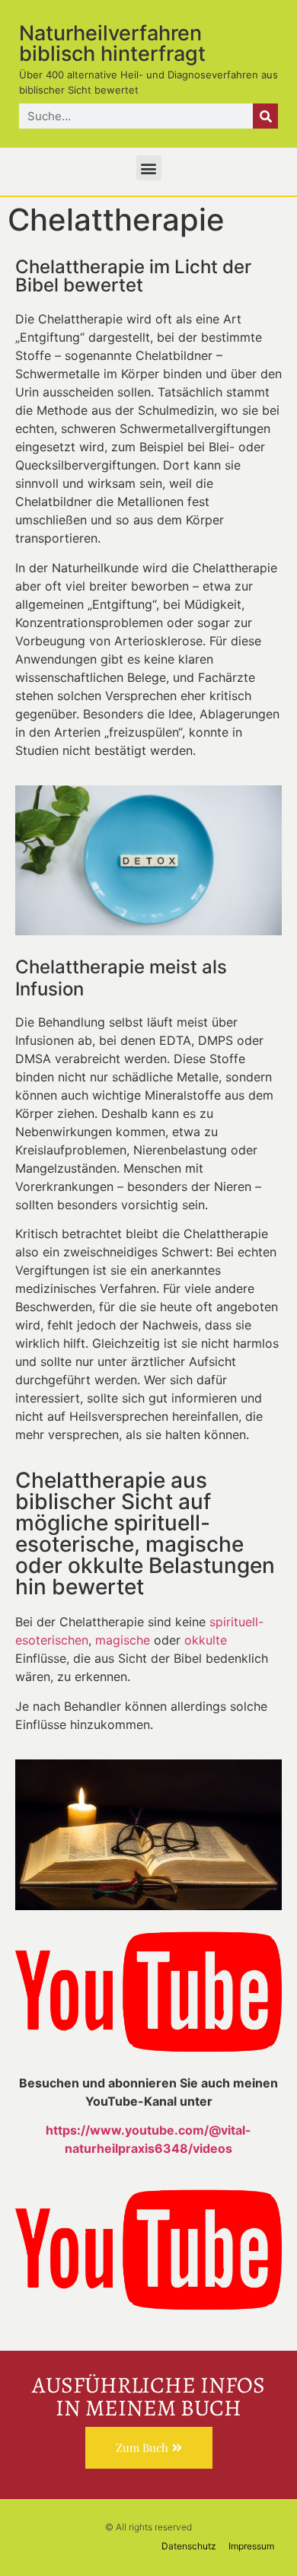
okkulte (206, 1640)
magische (123, 1640)
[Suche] (265, 116)
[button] (149, 168)
